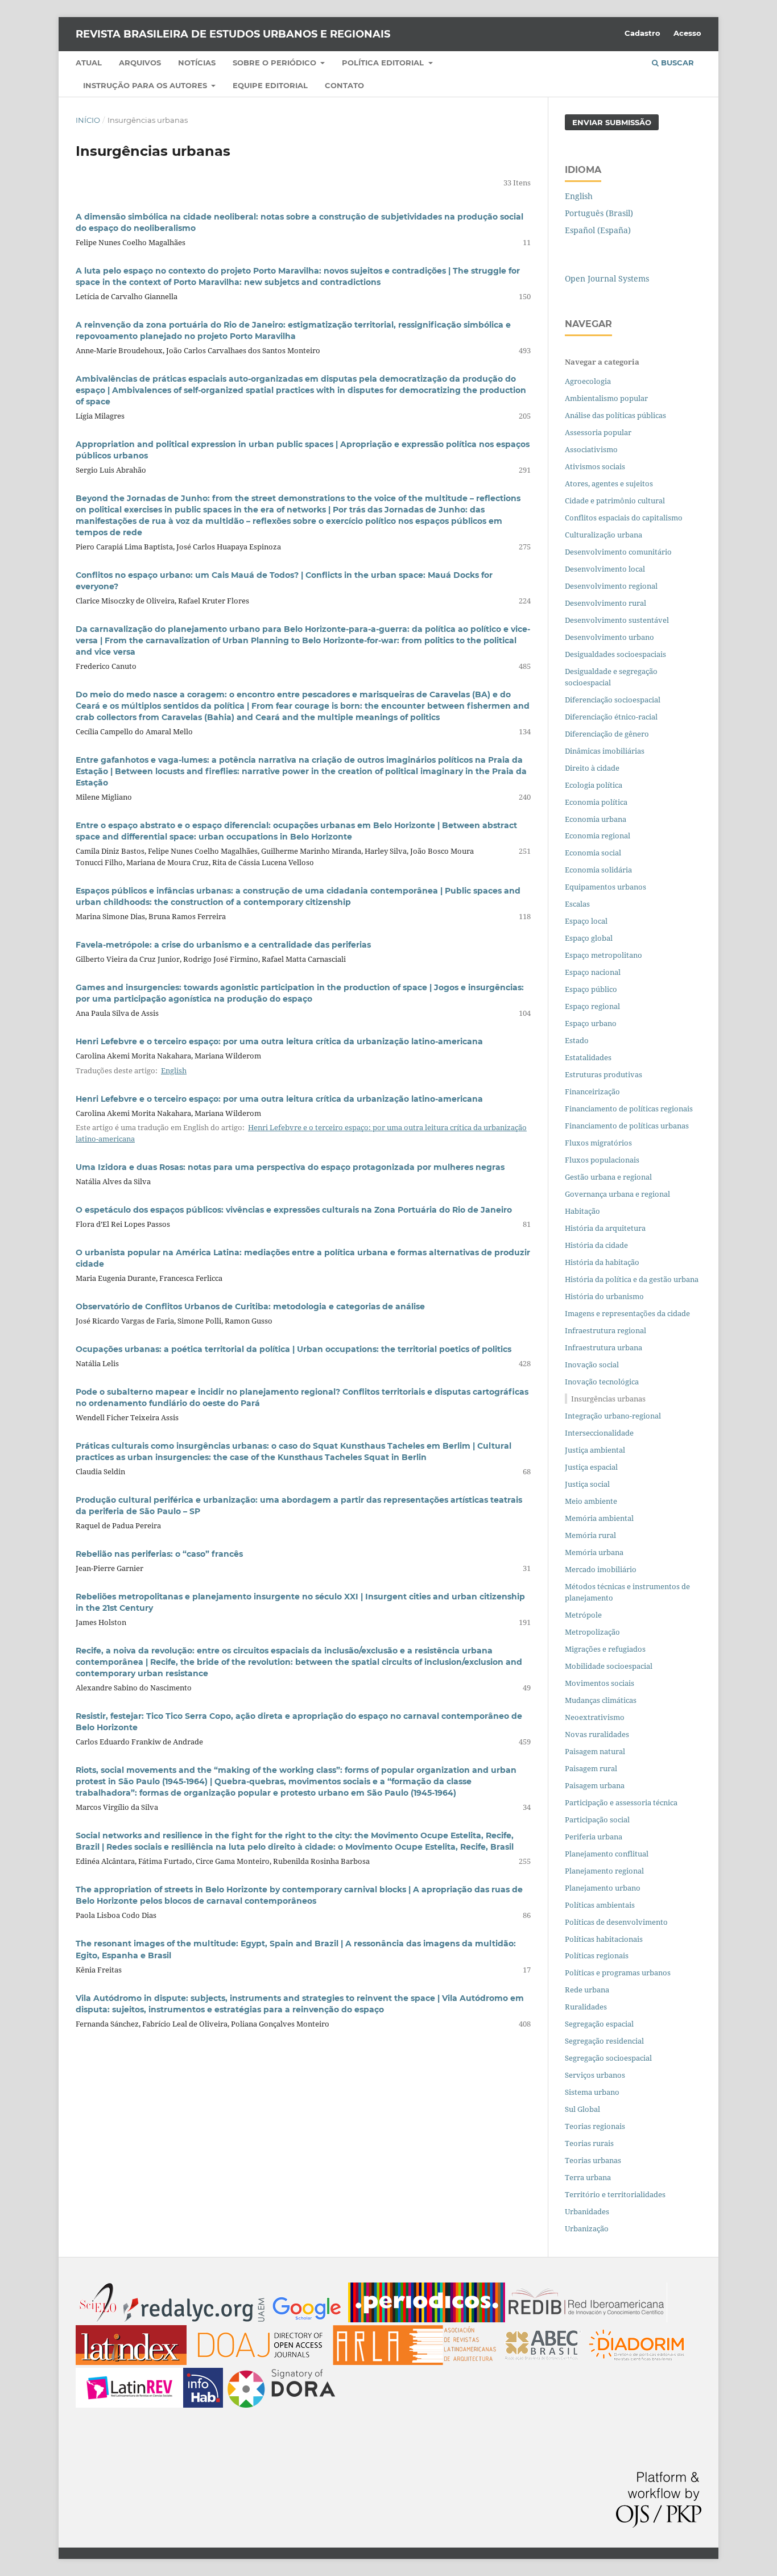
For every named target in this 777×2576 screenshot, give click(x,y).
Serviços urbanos (595, 2075)
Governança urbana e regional (617, 1194)
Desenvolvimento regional (611, 586)
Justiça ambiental (595, 1450)
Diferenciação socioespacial (613, 700)
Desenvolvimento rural (606, 603)
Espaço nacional (593, 972)
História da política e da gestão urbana (632, 1279)
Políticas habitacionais (604, 1939)
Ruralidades (586, 2007)
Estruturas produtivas (604, 1074)
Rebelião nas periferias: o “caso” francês (159, 1554)
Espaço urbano (591, 1023)
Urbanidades (587, 2211)
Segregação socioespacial (608, 2058)
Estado (577, 1040)
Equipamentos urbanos (606, 887)
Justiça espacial (591, 1467)
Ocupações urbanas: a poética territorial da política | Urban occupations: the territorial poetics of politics (294, 1349)
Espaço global (589, 938)
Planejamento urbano (604, 1888)
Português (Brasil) (599, 213)
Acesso (687, 33)
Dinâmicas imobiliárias (605, 751)
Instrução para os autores (146, 85)
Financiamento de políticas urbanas (627, 1126)
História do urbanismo (604, 1296)
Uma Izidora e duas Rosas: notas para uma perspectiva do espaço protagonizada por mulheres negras (290, 1167)
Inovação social (592, 1365)
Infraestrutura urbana (604, 1347)
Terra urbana (588, 2177)
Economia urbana (596, 819)
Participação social (597, 1820)
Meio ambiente (591, 1501)
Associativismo (591, 449)
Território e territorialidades (615, 2194)
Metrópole (583, 1615)
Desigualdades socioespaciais (616, 654)
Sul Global (582, 2109)
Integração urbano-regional (613, 1416)
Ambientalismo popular (606, 398)
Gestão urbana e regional (608, 1177)
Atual (89, 63)
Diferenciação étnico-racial (611, 717)
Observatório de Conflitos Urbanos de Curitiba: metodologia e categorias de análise (250, 1306)
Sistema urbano (592, 2092)
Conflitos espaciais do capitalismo (624, 518)
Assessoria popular (598, 432)
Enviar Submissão (612, 122)
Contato (344, 85)
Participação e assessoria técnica (621, 1802)
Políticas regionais (597, 1955)
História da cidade (596, 1245)
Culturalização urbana (604, 535)
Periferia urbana (594, 1837)
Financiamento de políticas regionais (629, 1109)
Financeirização (592, 1091)
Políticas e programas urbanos (618, 1973)
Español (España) (598, 230)
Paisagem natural (595, 1751)
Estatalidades (588, 1057)
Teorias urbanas (593, 2160)
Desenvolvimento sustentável (617, 620)
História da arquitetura (605, 1228)
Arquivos (140, 63)
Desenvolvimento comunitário (618, 552)
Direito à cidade (592, 768)
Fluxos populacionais (602, 1160)
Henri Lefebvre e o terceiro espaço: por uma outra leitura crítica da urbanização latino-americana (279, 1041)
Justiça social (587, 1484)
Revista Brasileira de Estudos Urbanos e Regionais (233, 34)
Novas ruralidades (597, 1734)
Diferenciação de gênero (607, 734)
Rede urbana (587, 1990)
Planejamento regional (604, 1871)
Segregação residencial (604, 2041)
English (174, 1070)
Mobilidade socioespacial (609, 1666)
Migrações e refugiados (605, 1649)
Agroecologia (589, 381)
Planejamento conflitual (607, 1854)
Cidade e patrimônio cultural (615, 501)
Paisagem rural (591, 1768)
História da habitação (602, 1262)
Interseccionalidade (599, 1433)
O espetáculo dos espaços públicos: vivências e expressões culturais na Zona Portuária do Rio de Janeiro (294, 1210)
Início (88, 120)
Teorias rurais (589, 2143)
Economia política (596, 802)
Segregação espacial (599, 2024)
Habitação (582, 1211)
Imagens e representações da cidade (627, 1313)
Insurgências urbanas (608, 1399)
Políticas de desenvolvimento (616, 1922)
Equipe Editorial (270, 85)
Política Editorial (384, 63)
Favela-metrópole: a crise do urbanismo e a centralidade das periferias (223, 945)
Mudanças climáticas (601, 1700)
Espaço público (591, 989)
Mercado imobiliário (601, 1569)
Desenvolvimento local (607, 569)
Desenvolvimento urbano (610, 637)
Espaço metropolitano (604, 955)
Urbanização (587, 2228)
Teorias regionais (595, 2126)
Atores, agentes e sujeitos (609, 483)
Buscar (676, 63)
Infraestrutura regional (606, 1330)
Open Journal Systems (607, 278)
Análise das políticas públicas (615, 415)
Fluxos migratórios (598, 1143)
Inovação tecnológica (602, 1382)
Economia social (594, 853)
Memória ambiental (599, 1518)
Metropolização (592, 1632)
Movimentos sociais (600, 1683)
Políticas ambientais (600, 1905)
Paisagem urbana (595, 1785)
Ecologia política (594, 785)
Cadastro (642, 33)
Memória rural (590, 1535)
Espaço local (586, 921)
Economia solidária (598, 870)
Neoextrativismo (595, 1717)
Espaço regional (592, 1006)
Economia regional (598, 836)
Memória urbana (594, 1552)
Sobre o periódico (276, 63)
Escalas (577, 904)
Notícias (197, 63)
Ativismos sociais (596, 466)
